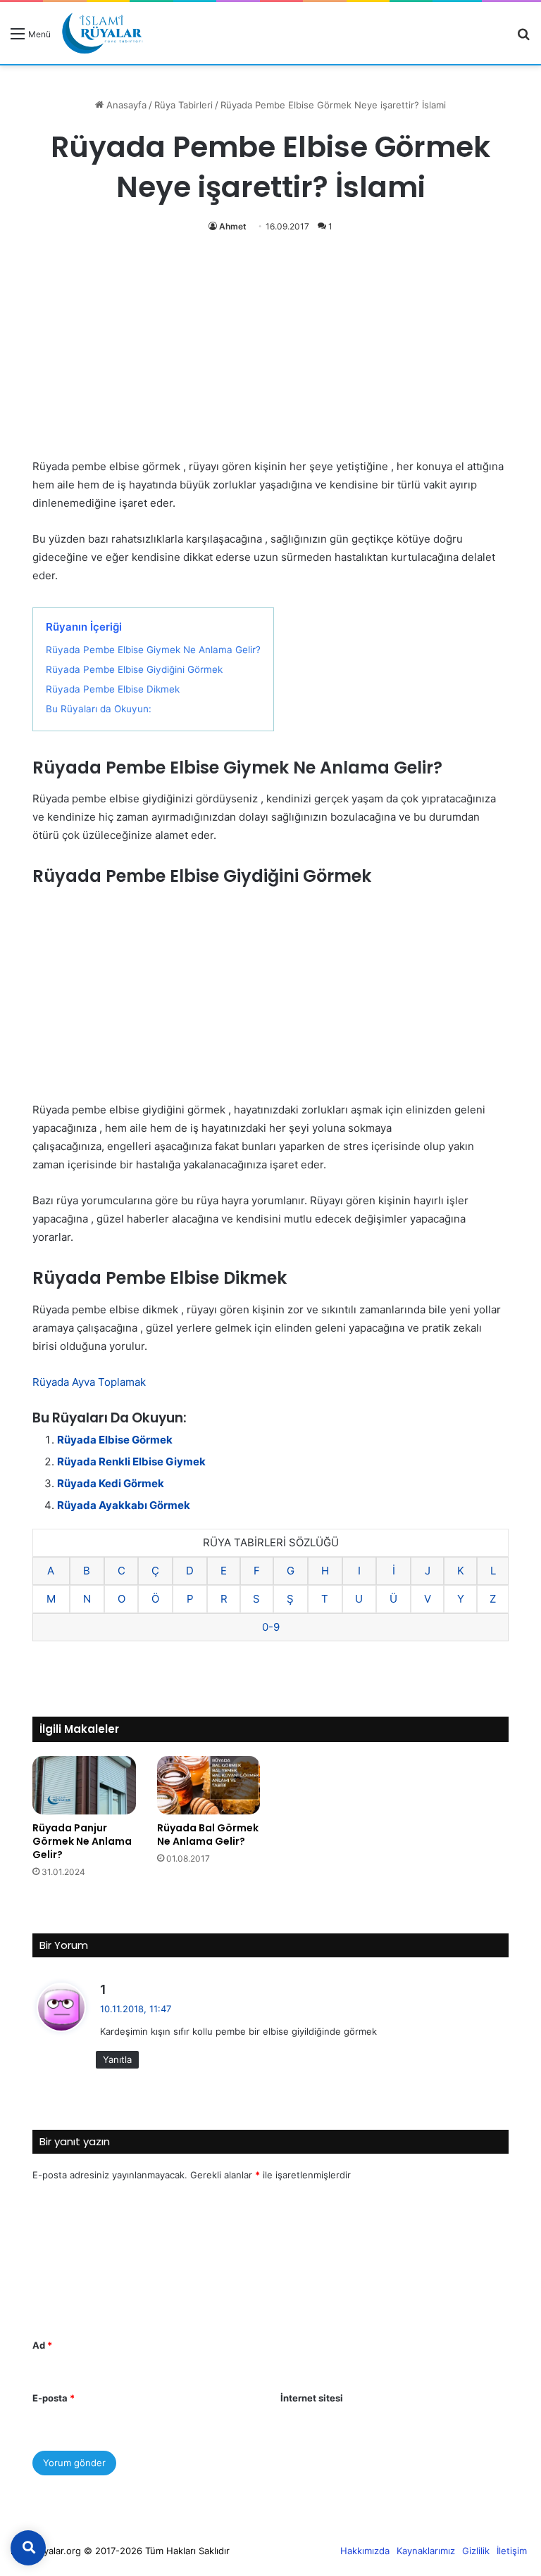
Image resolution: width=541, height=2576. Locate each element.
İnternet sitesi (312, 2398)
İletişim (512, 2551)
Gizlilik (476, 2551)
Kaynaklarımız (426, 2551)
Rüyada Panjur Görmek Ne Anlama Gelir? (82, 1841)
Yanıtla (117, 2059)
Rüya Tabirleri (184, 105)
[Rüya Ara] (523, 38)
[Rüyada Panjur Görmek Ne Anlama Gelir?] (84, 1785)
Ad (42, 2345)
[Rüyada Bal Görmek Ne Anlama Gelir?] (209, 1785)
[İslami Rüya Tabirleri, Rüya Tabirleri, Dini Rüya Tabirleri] (102, 33)
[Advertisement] (270, 353)
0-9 (271, 1627)
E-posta (54, 2398)
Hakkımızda (365, 2551)
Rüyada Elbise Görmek (115, 1440)
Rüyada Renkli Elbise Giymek (131, 1461)
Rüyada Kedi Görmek (111, 1483)
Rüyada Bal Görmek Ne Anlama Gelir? (208, 1835)
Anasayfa (125, 105)
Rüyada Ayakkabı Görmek (124, 1505)
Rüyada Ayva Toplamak (89, 1382)
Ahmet (233, 226)
